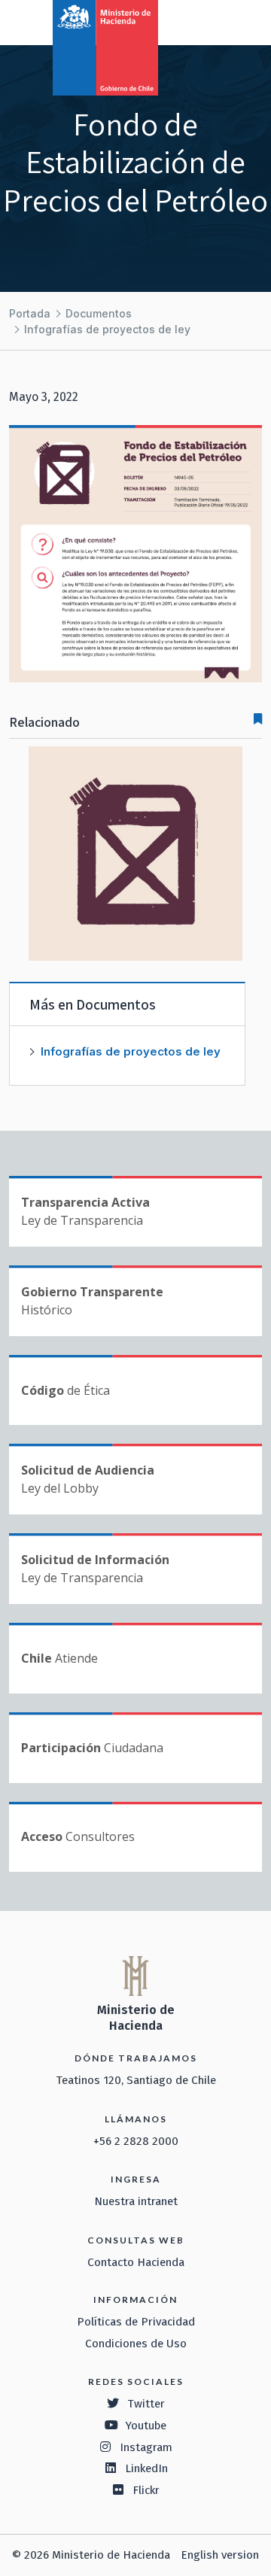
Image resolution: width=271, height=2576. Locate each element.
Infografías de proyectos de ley (107, 329)
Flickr (146, 2490)
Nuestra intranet (136, 2201)
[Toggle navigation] (197, 21)
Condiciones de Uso (136, 2344)
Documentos (99, 313)
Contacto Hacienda (136, 2262)
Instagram (146, 2447)
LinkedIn (146, 2468)
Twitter (146, 2404)
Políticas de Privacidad (136, 2322)
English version (220, 2555)
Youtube (146, 2426)
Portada (30, 313)
